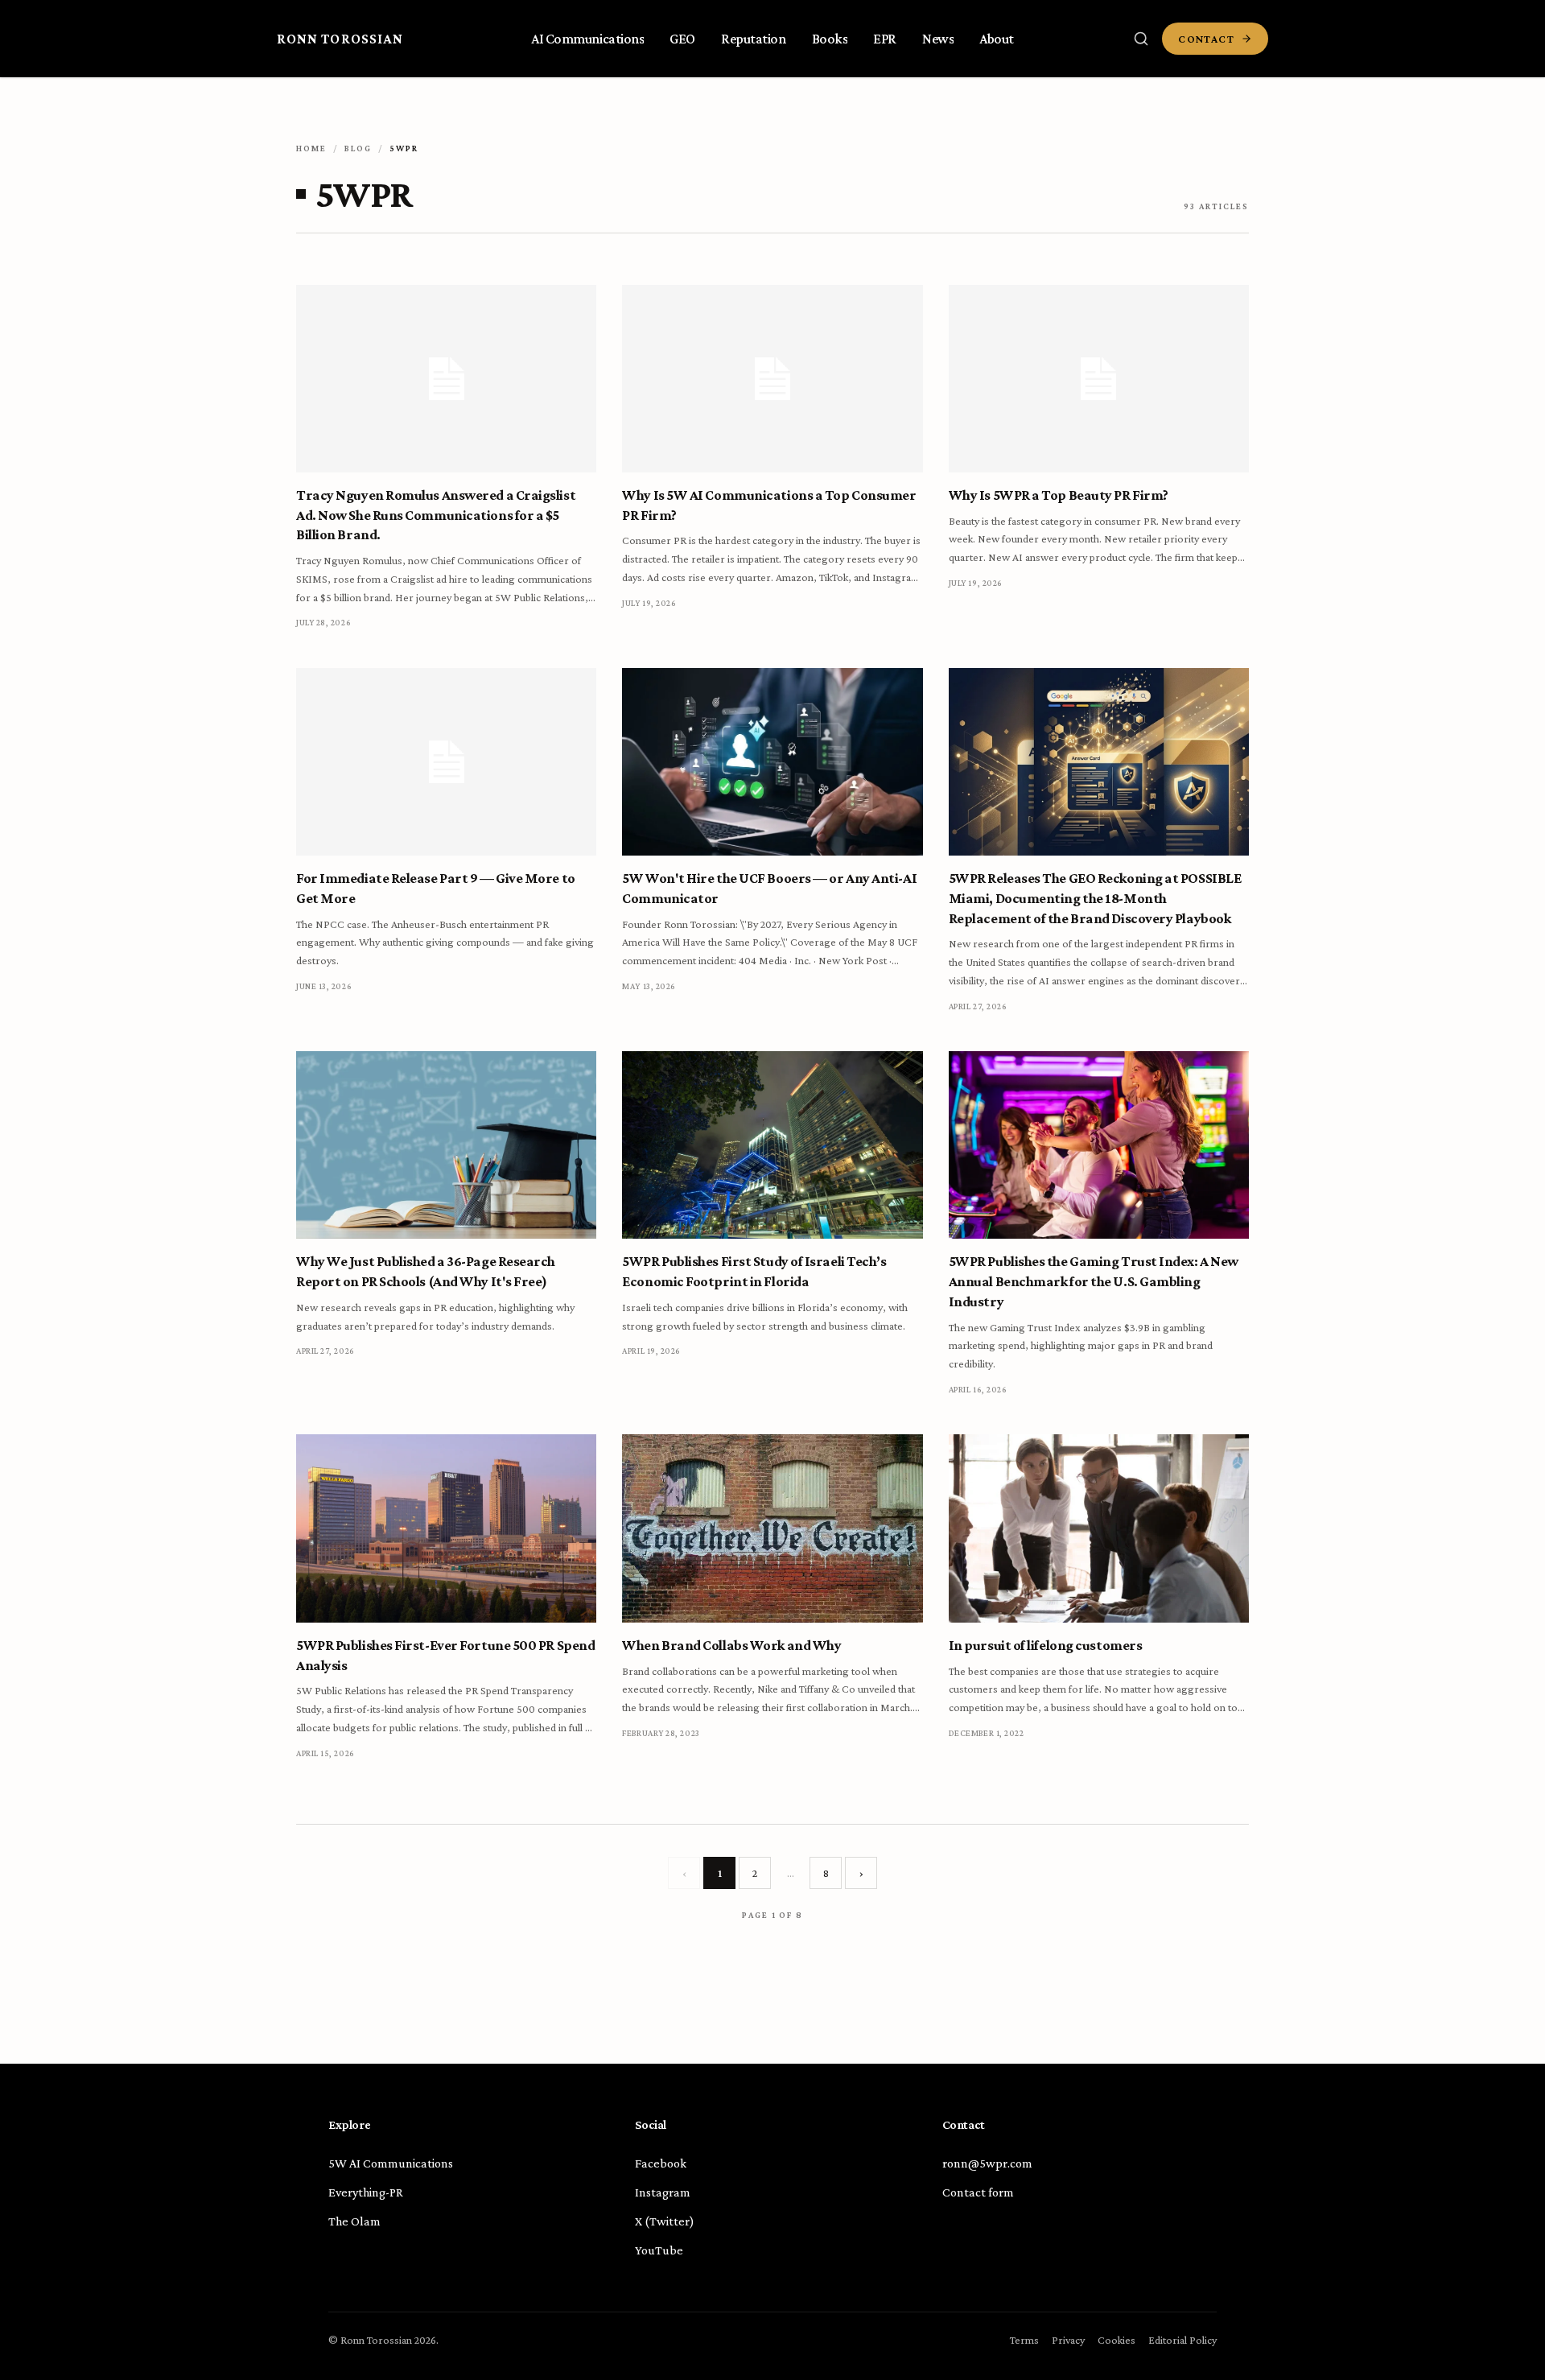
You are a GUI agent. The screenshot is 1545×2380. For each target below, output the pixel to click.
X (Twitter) (665, 2221)
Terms (1024, 2340)
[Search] (1141, 39)
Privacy (1068, 2340)
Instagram (663, 2192)
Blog (358, 148)
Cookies (1117, 2340)
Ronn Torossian (340, 39)
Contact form (978, 2192)
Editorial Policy (1182, 2340)
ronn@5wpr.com (987, 2163)
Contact (1206, 39)
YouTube (659, 2250)
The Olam (354, 2221)
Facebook (661, 2163)
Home (311, 148)
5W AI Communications (391, 2163)
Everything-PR (366, 2192)
